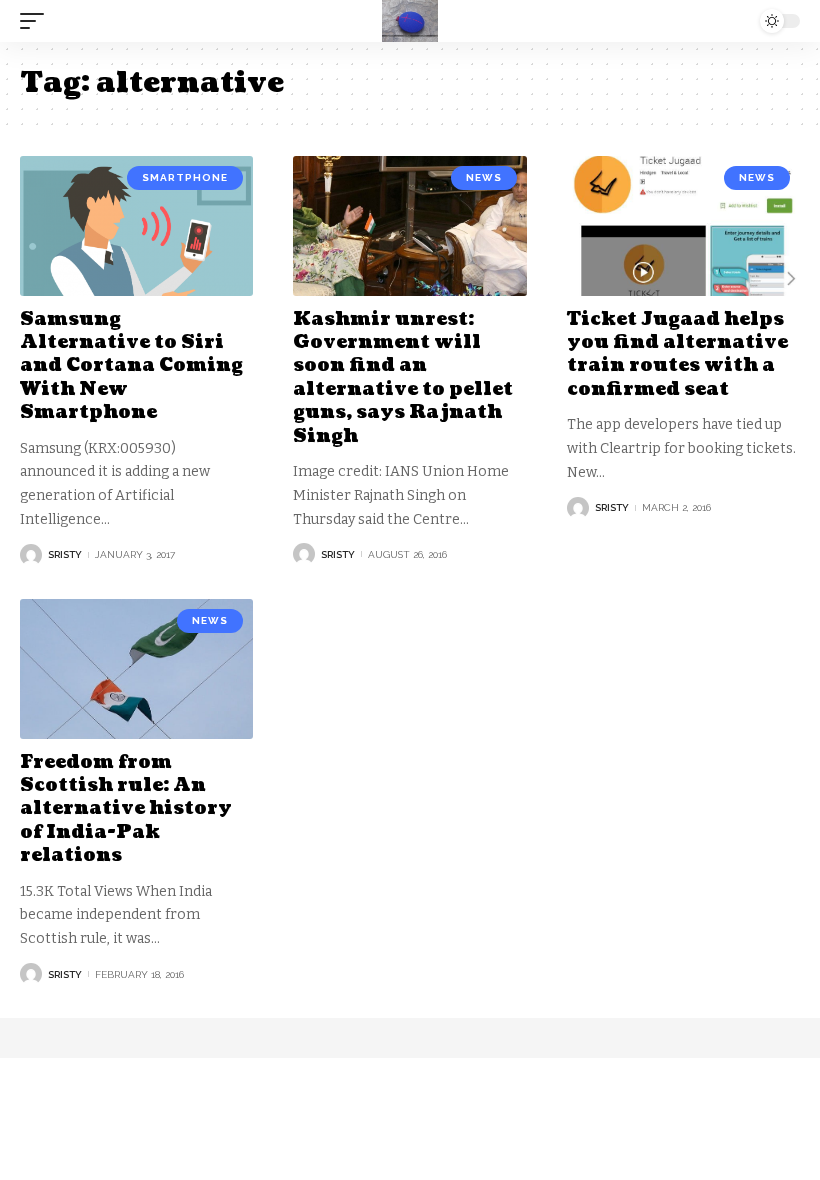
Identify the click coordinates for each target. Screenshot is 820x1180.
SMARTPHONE (185, 177)
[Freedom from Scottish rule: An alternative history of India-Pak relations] (136, 669)
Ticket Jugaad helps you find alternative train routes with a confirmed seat (677, 354)
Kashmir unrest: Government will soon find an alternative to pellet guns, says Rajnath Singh (403, 378)
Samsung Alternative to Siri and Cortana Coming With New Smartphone (131, 366)
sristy (65, 554)
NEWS (484, 177)
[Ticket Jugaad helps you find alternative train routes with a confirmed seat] (683, 226)
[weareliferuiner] (410, 21)
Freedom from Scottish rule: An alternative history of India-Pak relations (126, 809)
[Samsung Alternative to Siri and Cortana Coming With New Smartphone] (136, 226)
